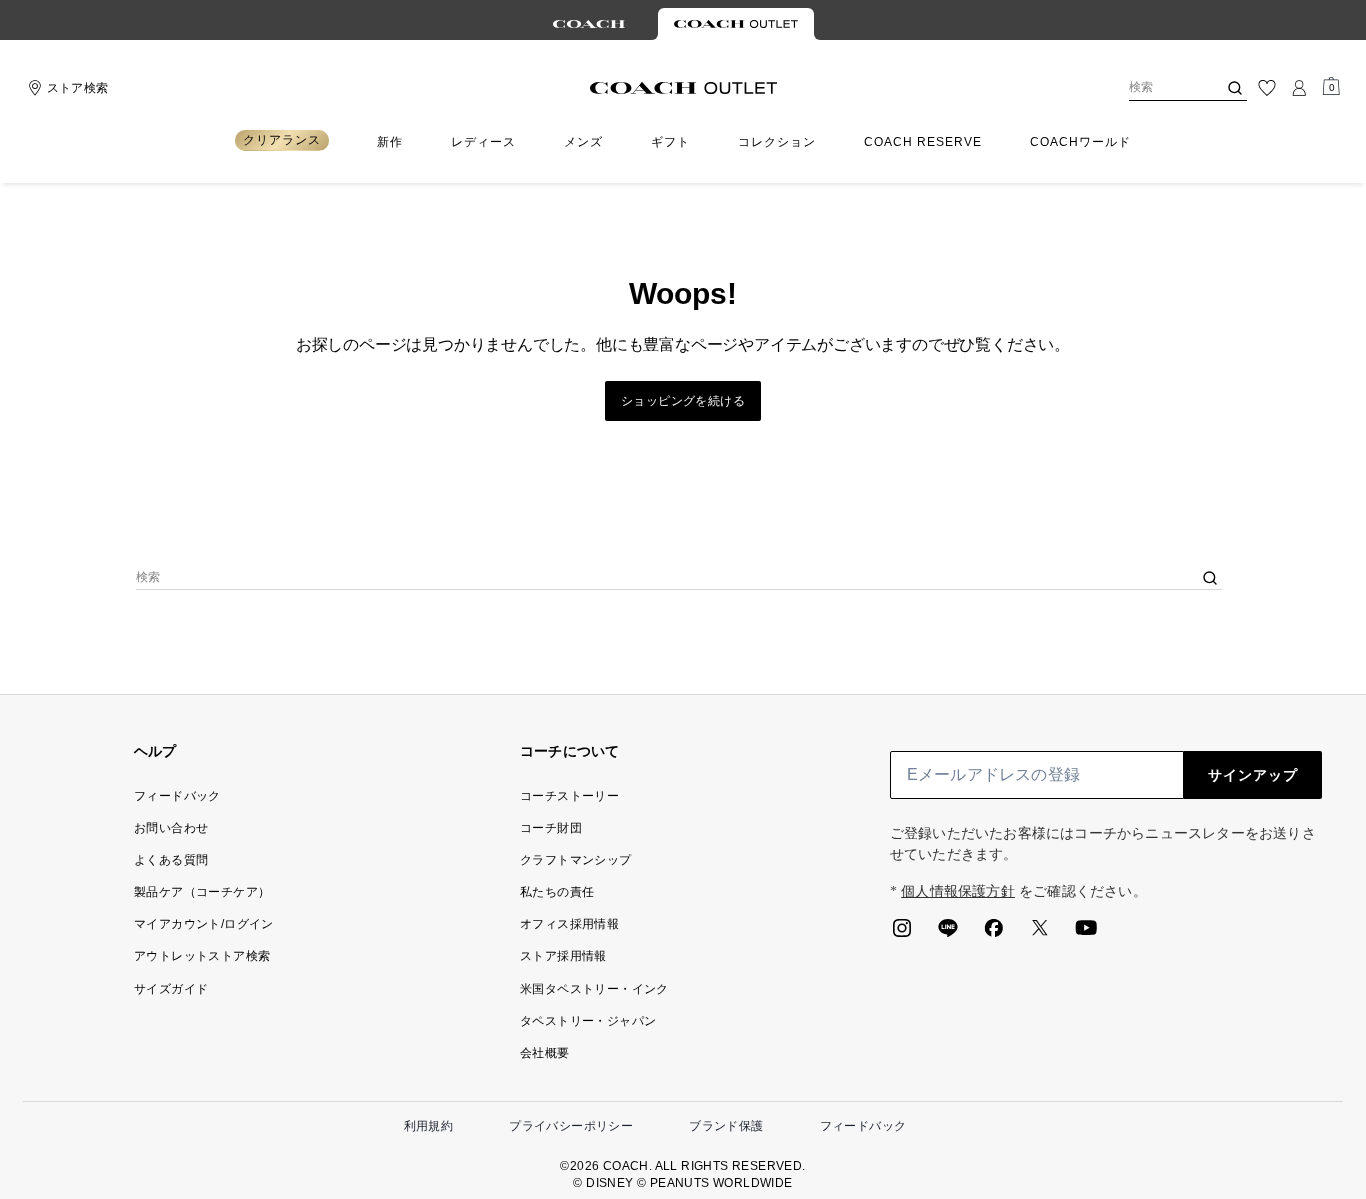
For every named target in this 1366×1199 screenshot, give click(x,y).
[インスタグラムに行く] (902, 934)
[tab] (589, 24)
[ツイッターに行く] (1040, 934)
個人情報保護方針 (958, 891)
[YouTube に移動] (1086, 934)
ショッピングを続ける (683, 401)
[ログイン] (1299, 88)
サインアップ (1253, 775)
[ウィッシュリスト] (1267, 88)
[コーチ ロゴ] (683, 88)
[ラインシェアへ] (948, 934)
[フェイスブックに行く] (994, 934)
